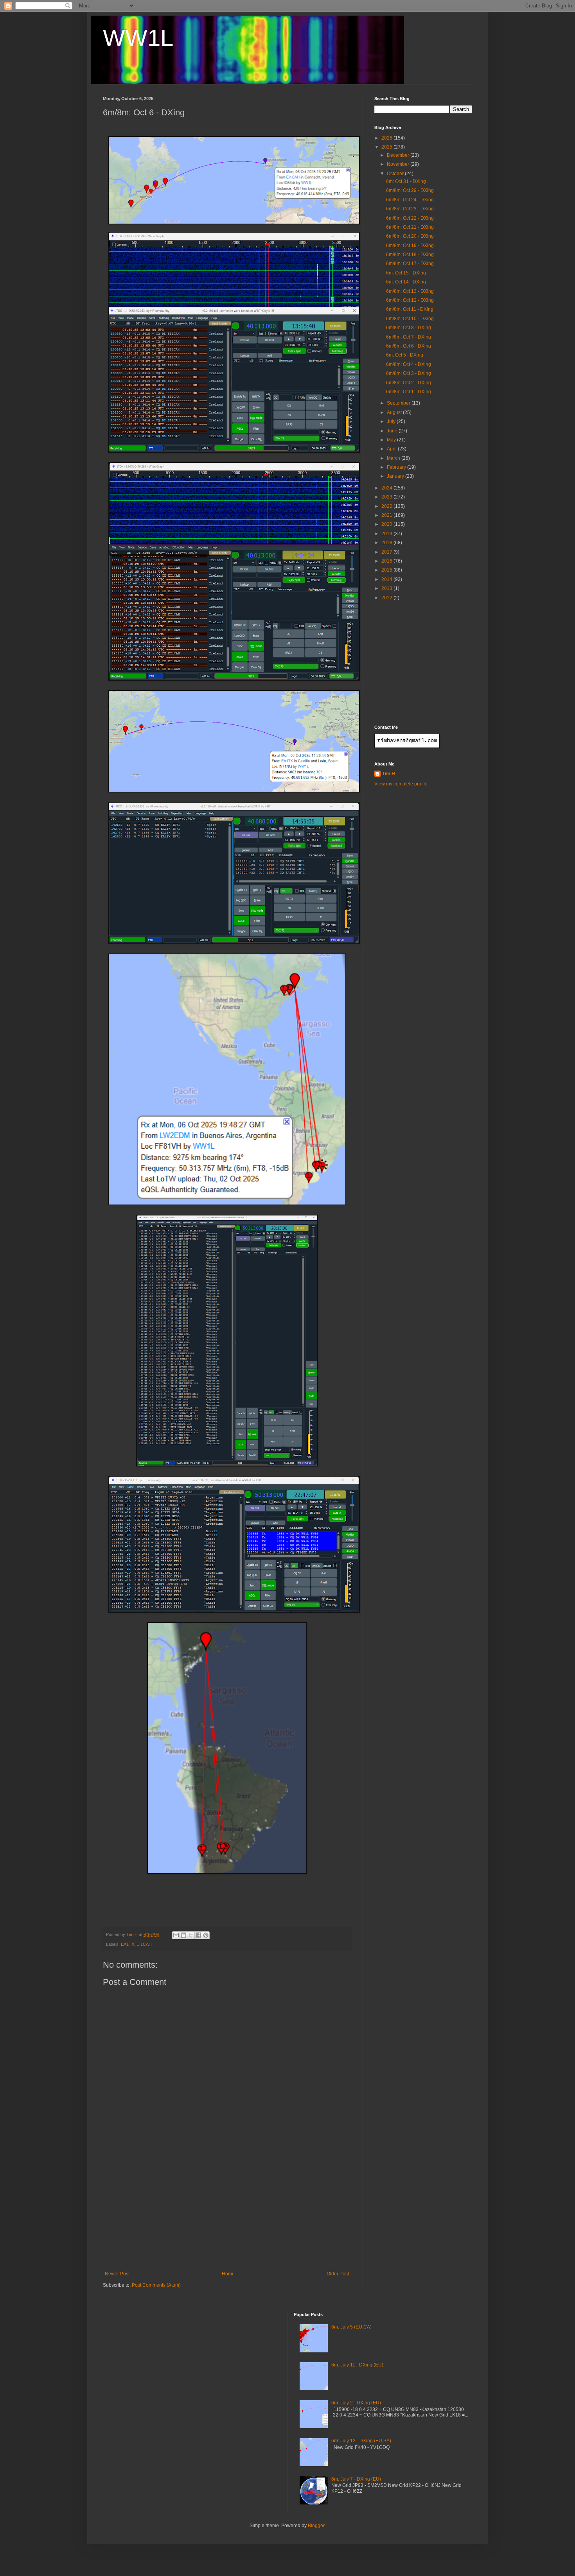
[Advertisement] (227, 2212)
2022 (387, 506)
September (399, 403)
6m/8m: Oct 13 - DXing (410, 291)
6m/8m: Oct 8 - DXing (409, 328)
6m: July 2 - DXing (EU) (356, 2403)
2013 (387, 588)
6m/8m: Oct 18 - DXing (410, 255)
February (397, 467)
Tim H (389, 774)
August (395, 412)
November (399, 164)
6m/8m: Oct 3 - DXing (409, 373)
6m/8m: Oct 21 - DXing (410, 227)
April (392, 449)
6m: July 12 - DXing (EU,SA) (361, 2441)
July (392, 421)
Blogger (316, 2526)
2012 (387, 598)
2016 (387, 561)
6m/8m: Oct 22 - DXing (410, 218)
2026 (387, 138)
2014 (387, 579)
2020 (387, 524)
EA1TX (128, 1944)
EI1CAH (144, 1944)
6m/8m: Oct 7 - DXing (409, 337)
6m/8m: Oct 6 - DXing (409, 346)
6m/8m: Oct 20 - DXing (410, 236)
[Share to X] (191, 1935)
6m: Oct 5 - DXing (405, 355)
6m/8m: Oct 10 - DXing (410, 319)
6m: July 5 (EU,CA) (351, 2327)
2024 (387, 488)
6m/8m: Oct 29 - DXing (410, 190)
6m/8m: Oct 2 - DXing (409, 383)
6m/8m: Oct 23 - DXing (410, 209)
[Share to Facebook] (198, 1935)
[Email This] (176, 1935)
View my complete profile (401, 784)
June (393, 431)
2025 (387, 147)
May (392, 440)
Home (228, 2274)
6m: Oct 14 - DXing (406, 282)
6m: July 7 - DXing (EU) (356, 2479)
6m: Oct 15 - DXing (406, 273)
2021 (387, 515)
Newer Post (117, 2274)
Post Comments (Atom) (156, 2285)
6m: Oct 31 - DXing (406, 181)
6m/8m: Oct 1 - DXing (409, 392)
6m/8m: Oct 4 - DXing (409, 364)
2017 (387, 552)
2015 (387, 570)
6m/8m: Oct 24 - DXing (410, 200)
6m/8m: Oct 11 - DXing (410, 309)
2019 (387, 534)
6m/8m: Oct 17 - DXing (410, 264)
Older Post (338, 2274)
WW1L (138, 38)
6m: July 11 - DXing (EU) (357, 2365)
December (399, 155)
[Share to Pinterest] (206, 1935)
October (396, 174)
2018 (387, 543)
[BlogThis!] (183, 1935)
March (394, 458)
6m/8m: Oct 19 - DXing (410, 246)
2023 (387, 497)
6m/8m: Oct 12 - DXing (410, 300)
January (396, 476)
